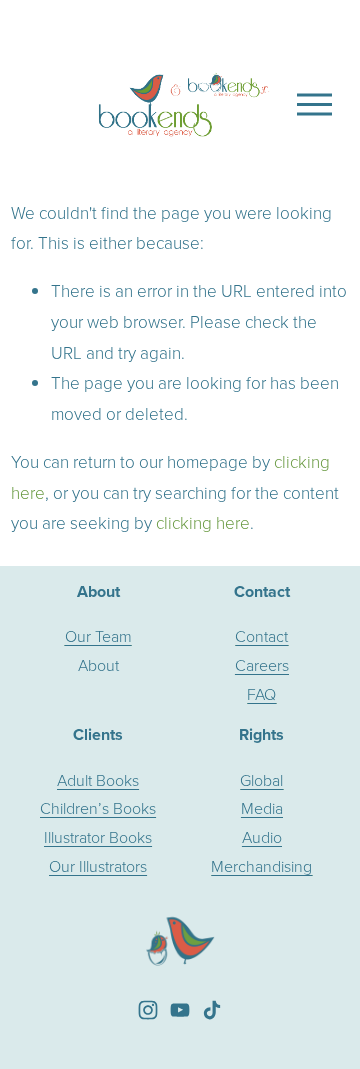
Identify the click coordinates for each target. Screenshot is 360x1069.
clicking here (203, 522)
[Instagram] (148, 1010)
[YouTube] (180, 1010)
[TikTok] (212, 1010)
